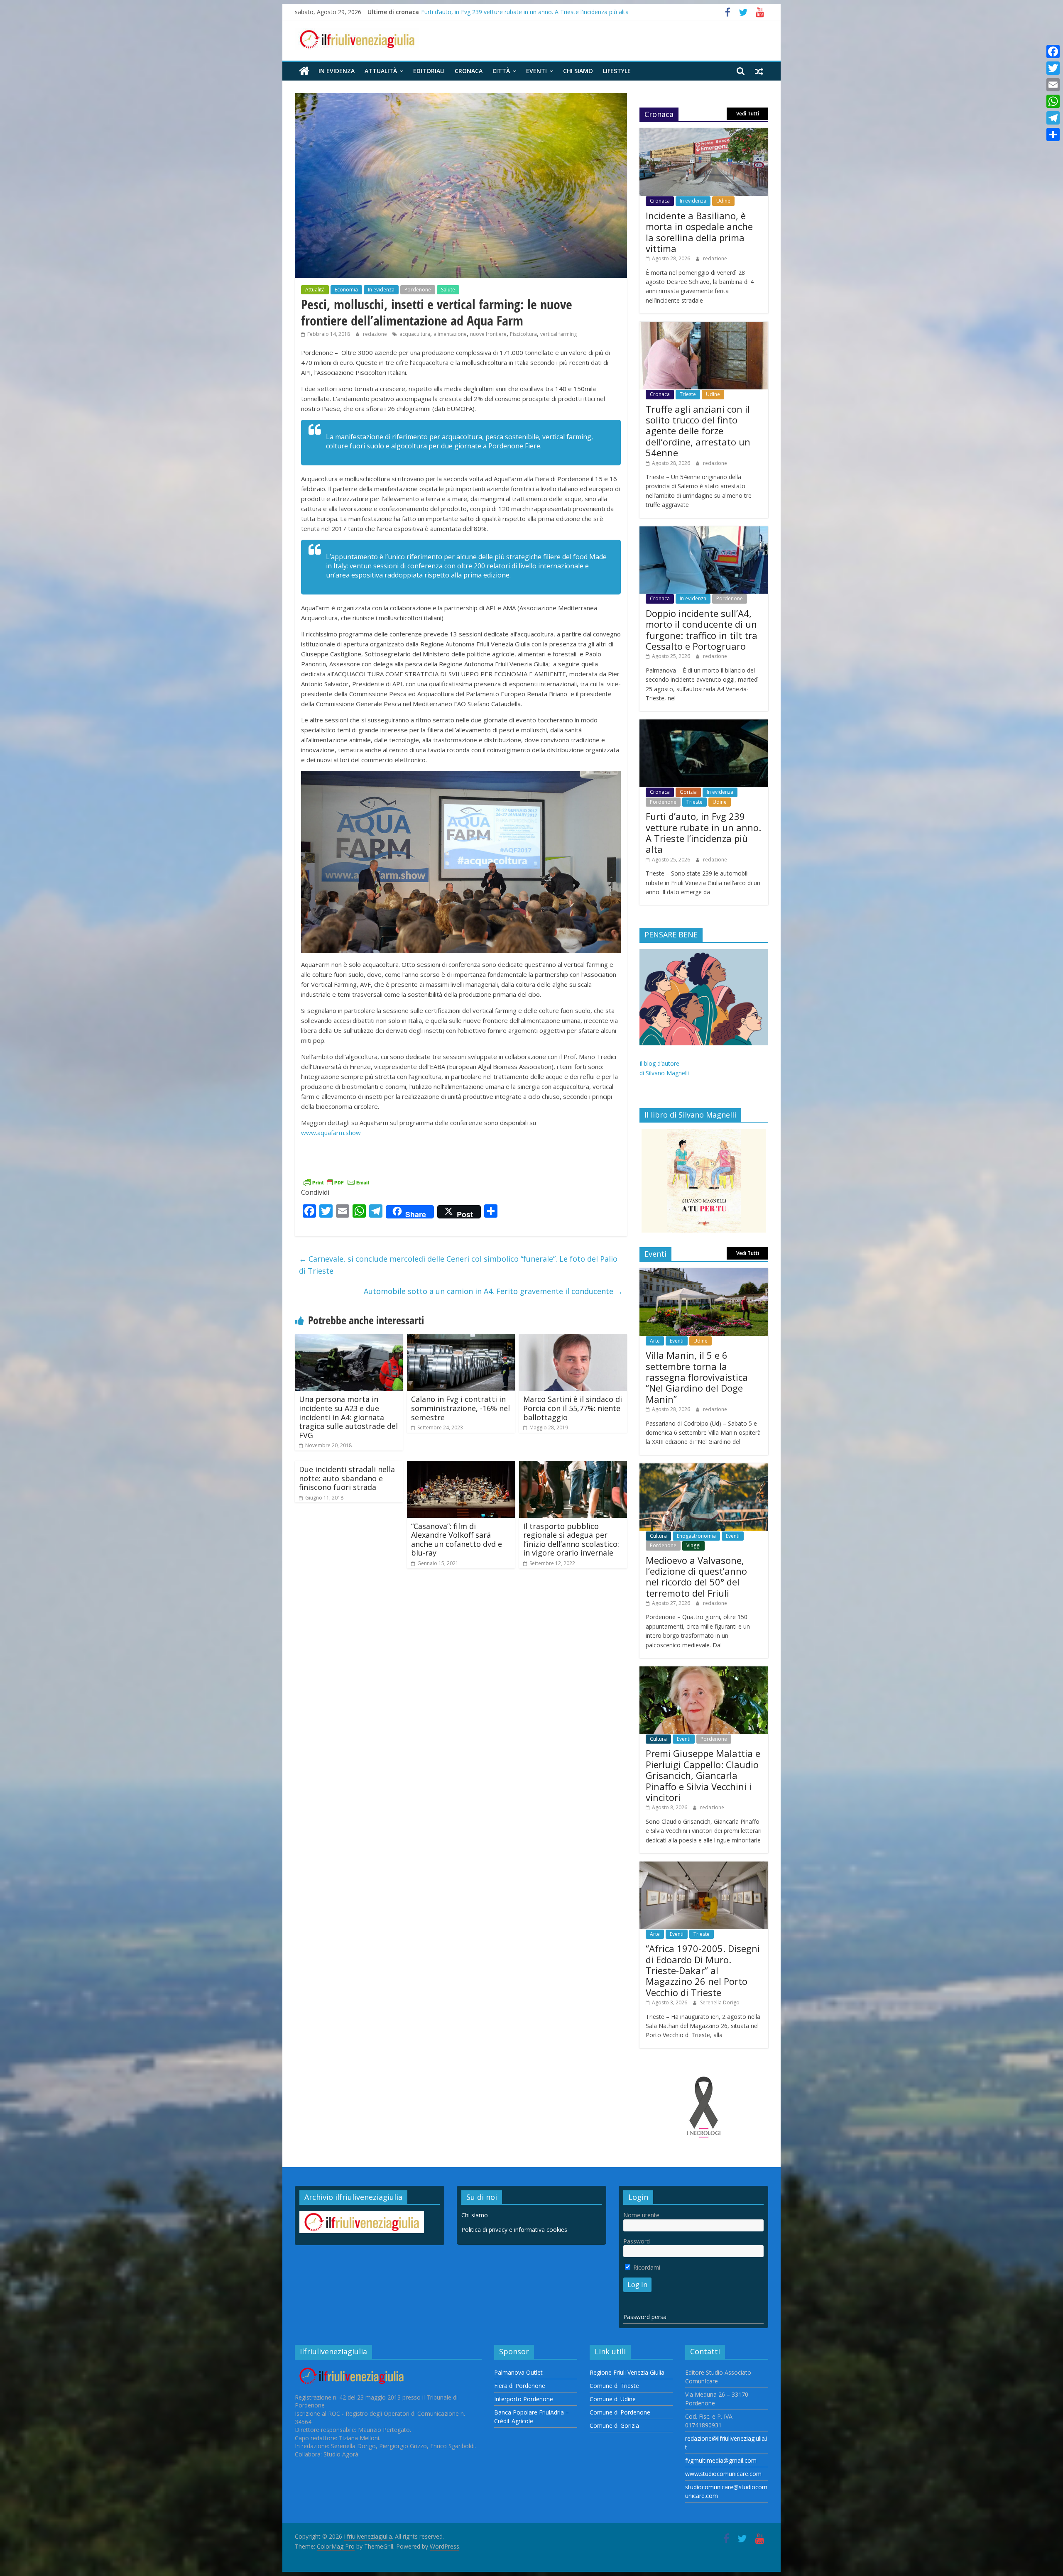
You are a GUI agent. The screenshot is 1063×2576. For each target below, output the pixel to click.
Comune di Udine (613, 2399)
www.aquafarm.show (331, 1133)
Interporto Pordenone (524, 2399)
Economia (346, 290)
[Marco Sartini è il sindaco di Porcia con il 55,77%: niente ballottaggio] (573, 1339)
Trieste (688, 394)
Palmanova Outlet (518, 2372)
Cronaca (469, 71)
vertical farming (558, 334)
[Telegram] (1053, 118)
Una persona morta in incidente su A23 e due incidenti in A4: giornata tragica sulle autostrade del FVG (348, 1417)
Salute (448, 290)
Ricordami (646, 2267)
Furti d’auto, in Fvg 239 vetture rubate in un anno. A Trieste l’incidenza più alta (703, 833)
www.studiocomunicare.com (723, 2474)
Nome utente (641, 2215)
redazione (376, 334)
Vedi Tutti (748, 114)
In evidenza (337, 71)
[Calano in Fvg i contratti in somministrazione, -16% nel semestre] (461, 1339)
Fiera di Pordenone (520, 2386)
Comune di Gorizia (614, 2426)
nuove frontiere (488, 334)
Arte (655, 1341)
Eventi (536, 71)
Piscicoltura (523, 334)
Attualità (381, 71)
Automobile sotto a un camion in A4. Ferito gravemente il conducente (493, 1291)
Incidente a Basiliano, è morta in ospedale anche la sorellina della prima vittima (699, 232)
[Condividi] (1053, 135)
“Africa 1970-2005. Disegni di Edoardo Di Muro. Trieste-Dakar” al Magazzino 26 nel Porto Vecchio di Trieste (703, 1970)
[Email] (1053, 85)
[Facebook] (1053, 51)
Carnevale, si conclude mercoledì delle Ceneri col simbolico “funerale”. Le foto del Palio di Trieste (458, 1265)
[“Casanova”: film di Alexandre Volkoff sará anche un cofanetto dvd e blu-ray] (461, 1466)
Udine (723, 201)
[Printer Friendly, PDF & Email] (336, 1181)
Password (637, 2241)
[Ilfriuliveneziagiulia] (304, 71)
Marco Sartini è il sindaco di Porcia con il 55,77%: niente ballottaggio (573, 1408)
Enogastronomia (696, 1536)
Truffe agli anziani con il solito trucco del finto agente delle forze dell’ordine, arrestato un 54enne (698, 431)
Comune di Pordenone (620, 2412)
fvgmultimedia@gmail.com (721, 2460)
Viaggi (693, 1545)
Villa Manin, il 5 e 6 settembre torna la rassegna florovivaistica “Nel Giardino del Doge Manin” (697, 1377)
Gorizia (688, 792)
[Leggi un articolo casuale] (759, 71)
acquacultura (415, 334)
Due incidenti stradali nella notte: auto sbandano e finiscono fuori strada (347, 1478)
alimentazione (450, 334)
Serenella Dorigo (720, 2002)
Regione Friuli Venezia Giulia (627, 2372)
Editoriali (429, 71)
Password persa (645, 2317)
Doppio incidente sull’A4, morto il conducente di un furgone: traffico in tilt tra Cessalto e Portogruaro (556, 12)
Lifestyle (617, 71)
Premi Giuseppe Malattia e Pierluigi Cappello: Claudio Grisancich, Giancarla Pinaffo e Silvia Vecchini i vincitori (703, 1775)
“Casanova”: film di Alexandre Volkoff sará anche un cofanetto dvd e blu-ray (457, 1540)
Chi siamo (578, 71)
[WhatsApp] (1053, 101)
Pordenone (418, 290)
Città (501, 71)
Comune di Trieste (614, 2386)
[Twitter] (1053, 68)
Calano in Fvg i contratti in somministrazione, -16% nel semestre (460, 1408)
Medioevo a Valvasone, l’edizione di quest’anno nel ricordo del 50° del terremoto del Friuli (696, 1577)
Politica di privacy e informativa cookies (514, 2230)
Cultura (658, 1536)
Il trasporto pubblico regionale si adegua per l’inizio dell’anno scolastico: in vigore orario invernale (571, 1540)
